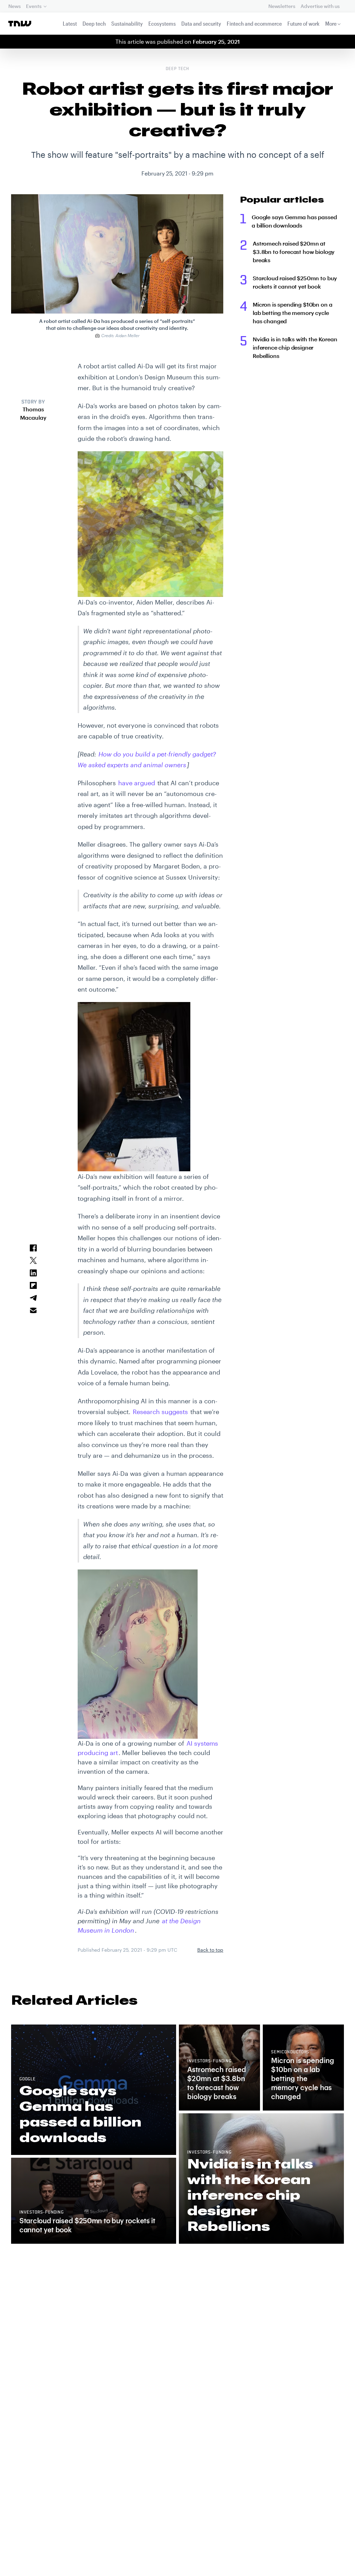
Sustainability (127, 23)
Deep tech (94, 23)
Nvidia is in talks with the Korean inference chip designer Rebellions (295, 347)
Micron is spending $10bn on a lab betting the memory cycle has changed (292, 313)
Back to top (210, 1950)
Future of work (304, 23)
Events (34, 6)
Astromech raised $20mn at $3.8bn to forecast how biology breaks (294, 252)
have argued (137, 783)
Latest (70, 23)
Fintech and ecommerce (254, 23)
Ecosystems (162, 23)
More (331, 23)
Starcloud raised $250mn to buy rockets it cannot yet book (295, 282)
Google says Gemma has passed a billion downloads (294, 221)
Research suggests (160, 1412)
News (14, 6)
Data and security (201, 23)
